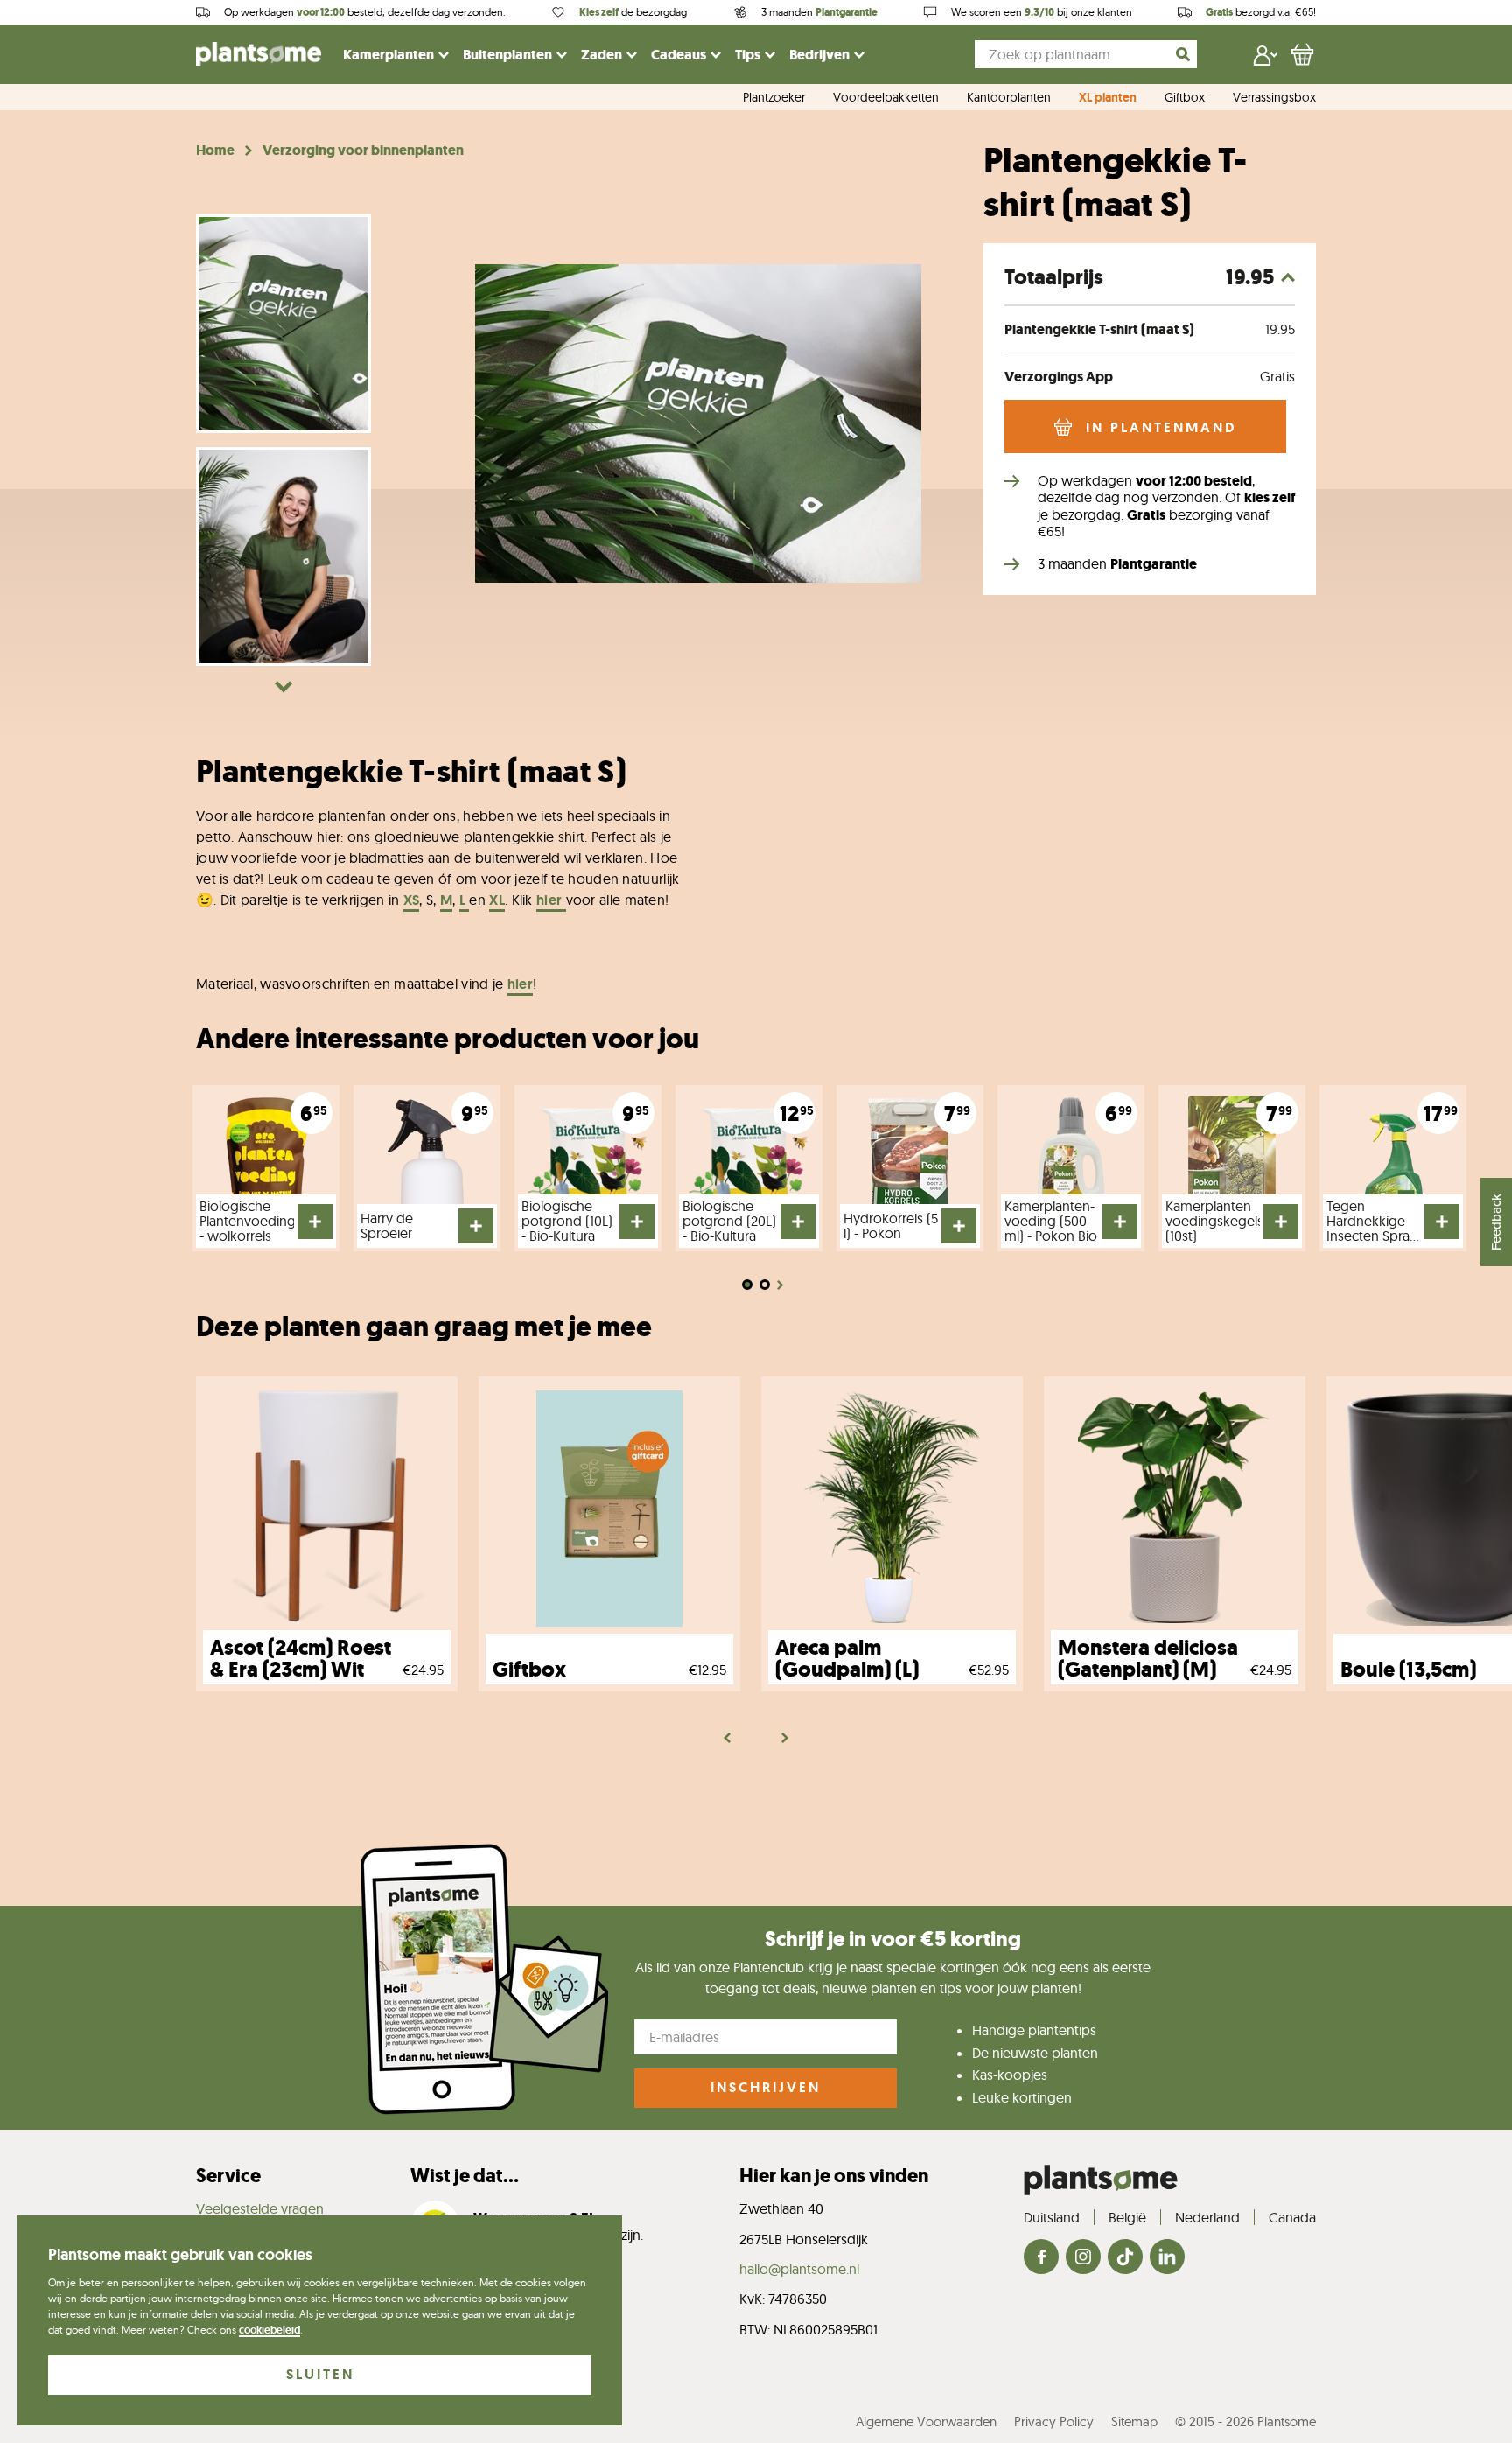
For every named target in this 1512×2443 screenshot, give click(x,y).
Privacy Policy (1054, 2422)
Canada (1292, 2217)
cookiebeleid (269, 2330)
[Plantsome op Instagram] (1083, 2258)
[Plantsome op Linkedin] (1167, 2258)
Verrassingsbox (1274, 98)
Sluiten (320, 2374)
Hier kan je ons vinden (834, 2176)
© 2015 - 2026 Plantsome (1246, 2422)
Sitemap (1134, 2422)
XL (497, 900)
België (1127, 2217)
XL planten (1108, 98)
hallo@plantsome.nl (799, 2269)
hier (551, 900)
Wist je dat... (465, 2176)
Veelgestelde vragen (260, 2208)
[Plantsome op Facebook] (1041, 2258)
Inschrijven (766, 2087)
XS (412, 900)
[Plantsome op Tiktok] (1125, 2258)
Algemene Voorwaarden (926, 2422)
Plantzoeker (774, 98)
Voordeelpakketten (886, 98)
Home (215, 150)
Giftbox (1185, 98)
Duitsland (1052, 2217)
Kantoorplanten (1009, 98)
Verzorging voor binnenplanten (363, 150)
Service (228, 2176)
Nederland (1207, 2217)
